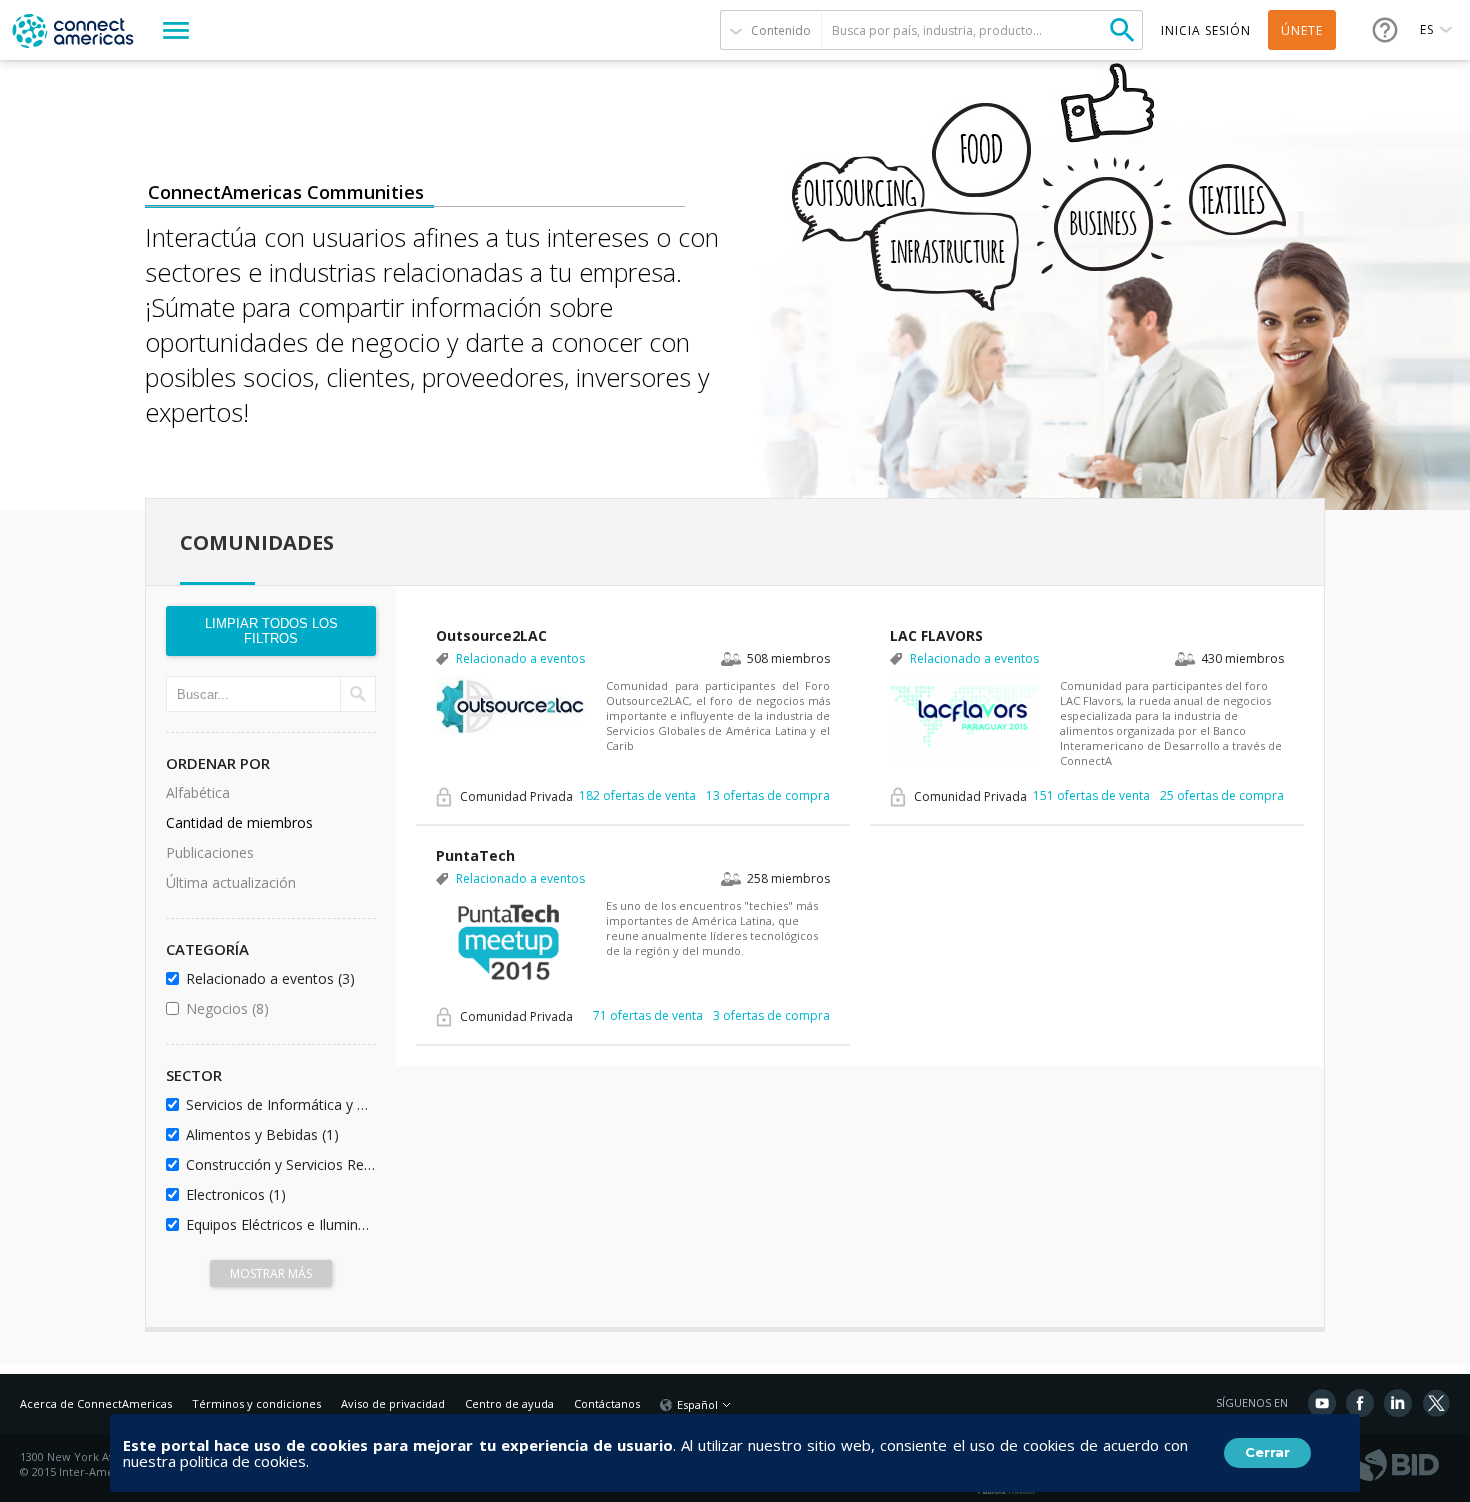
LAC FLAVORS (936, 635)
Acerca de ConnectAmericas (96, 1403)
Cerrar (1267, 1452)
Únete (1302, 30)
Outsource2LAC (491, 635)
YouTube (1322, 1403)
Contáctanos (607, 1403)
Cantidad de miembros (239, 822)
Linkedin (1398, 1403)
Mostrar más (271, 1273)
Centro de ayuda (509, 1403)
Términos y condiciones (256, 1403)
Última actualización (231, 882)
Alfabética (198, 792)
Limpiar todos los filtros (271, 631)
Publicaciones (210, 852)
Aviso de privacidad (393, 1403)
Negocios (277, 1008)
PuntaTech (475, 855)
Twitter (1436, 1403)
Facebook (1360, 1403)
